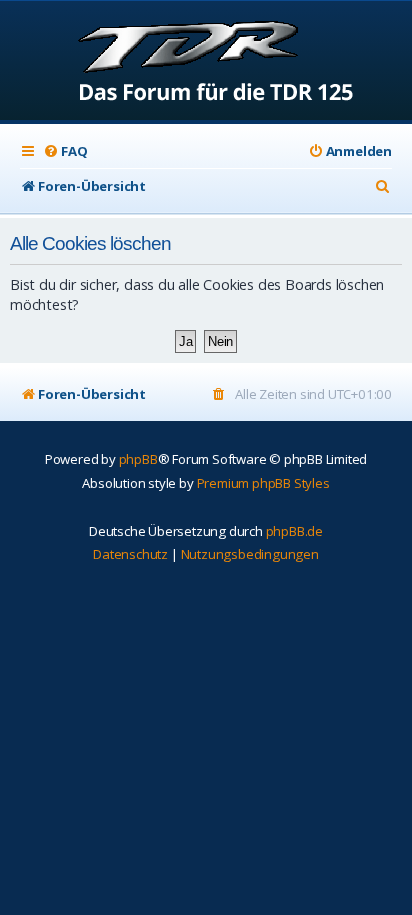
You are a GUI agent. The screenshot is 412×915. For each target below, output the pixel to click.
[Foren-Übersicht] (206, 62)
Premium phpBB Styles (263, 483)
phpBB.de (294, 531)
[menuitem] (65, 151)
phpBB (138, 459)
